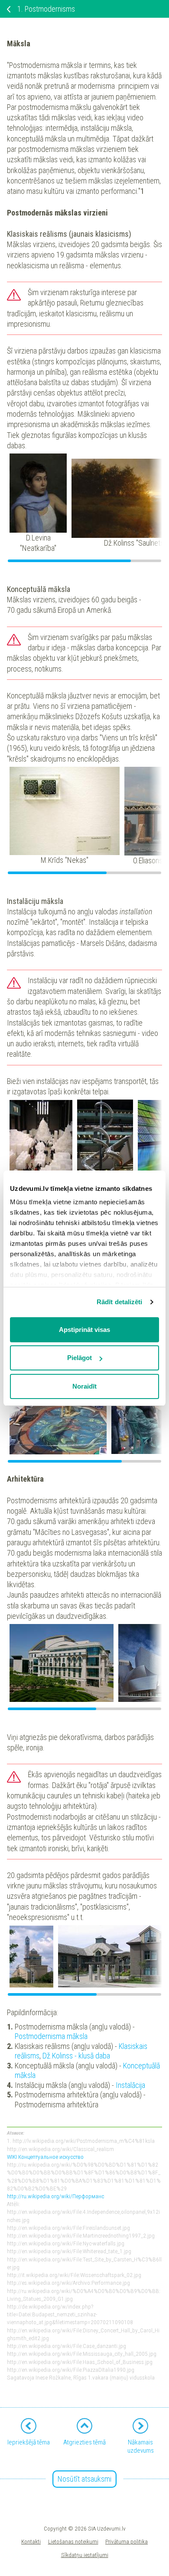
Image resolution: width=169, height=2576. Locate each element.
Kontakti (31, 2541)
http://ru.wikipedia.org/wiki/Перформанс (55, 2196)
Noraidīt (84, 1386)
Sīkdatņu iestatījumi (85, 2555)
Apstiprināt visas (84, 1330)
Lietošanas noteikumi (73, 2541)
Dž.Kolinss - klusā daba (76, 2056)
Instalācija (130, 2085)
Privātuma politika (127, 2541)
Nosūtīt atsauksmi (84, 2479)
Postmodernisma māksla (51, 2036)
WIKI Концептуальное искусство (45, 2157)
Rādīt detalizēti (120, 1302)
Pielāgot (80, 1358)
